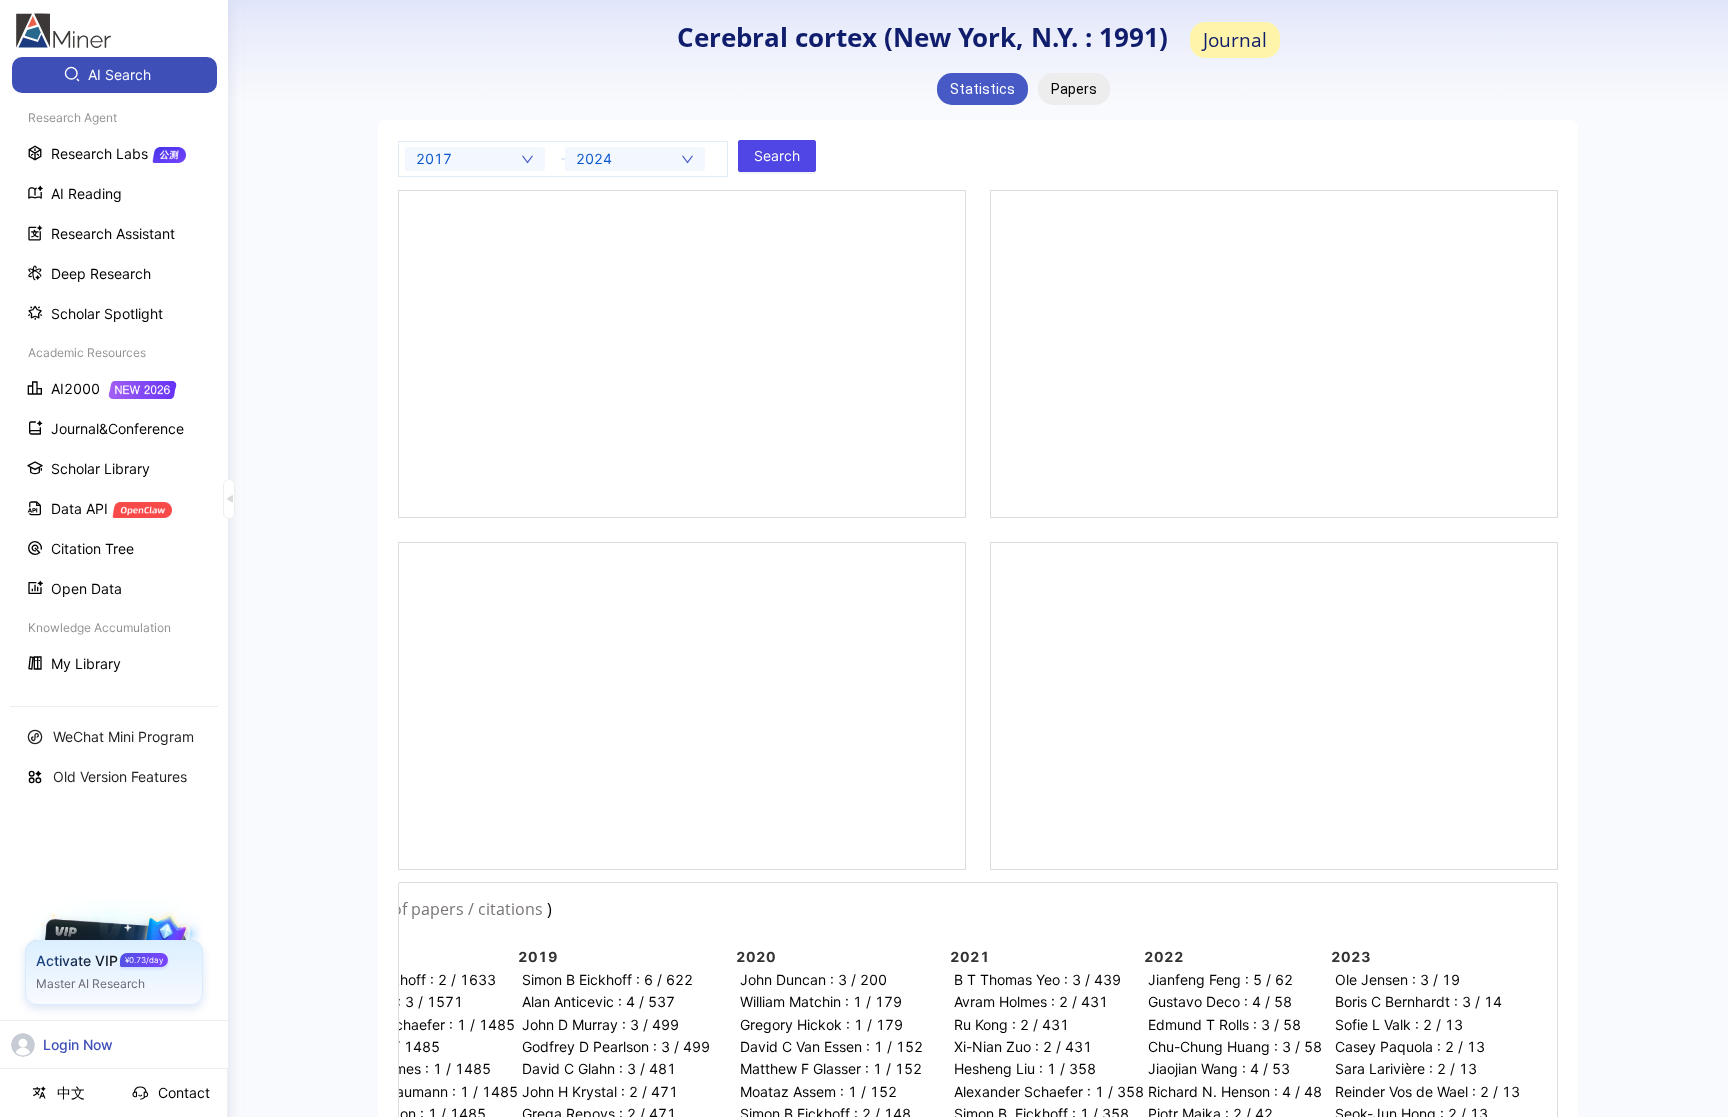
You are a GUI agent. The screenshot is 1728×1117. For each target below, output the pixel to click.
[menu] (114, 371)
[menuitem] (114, 75)
